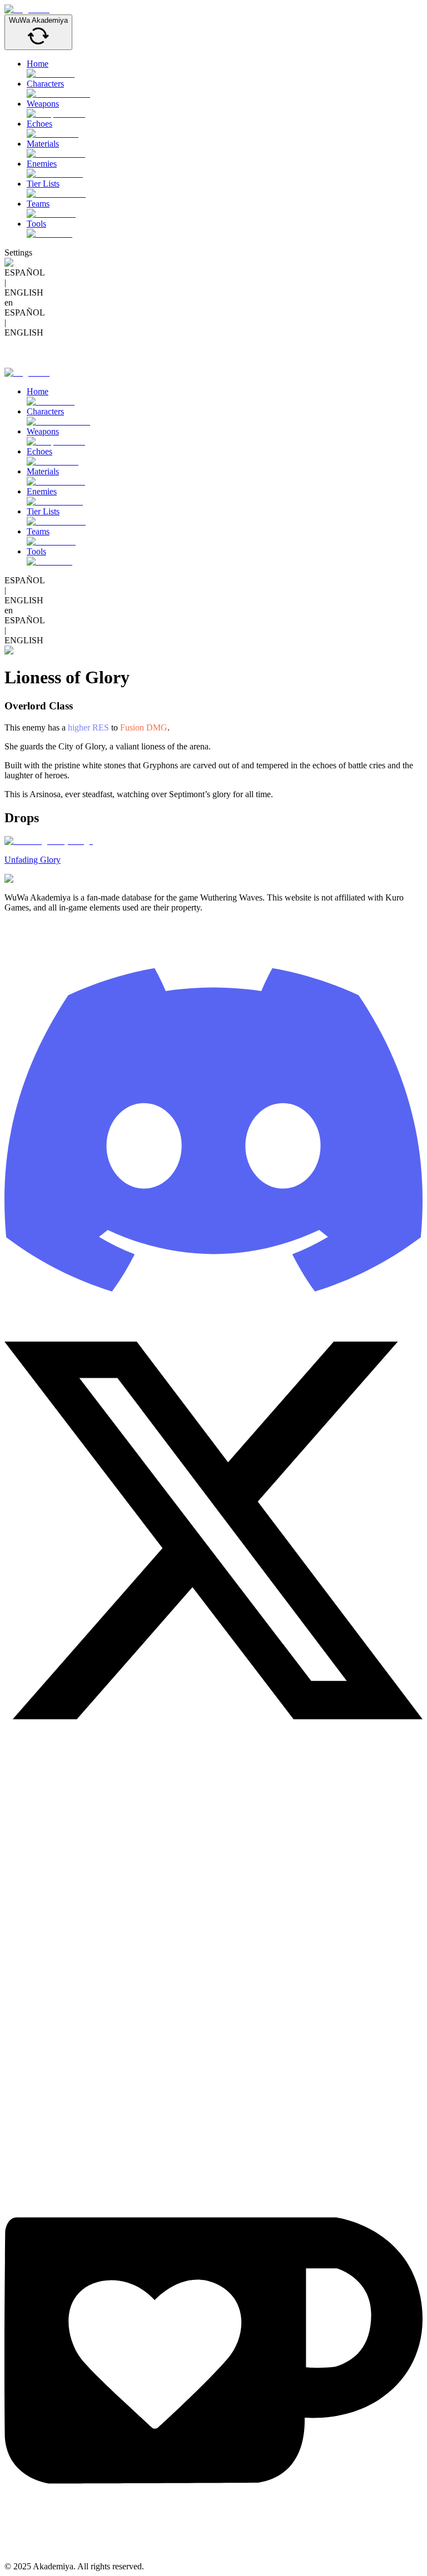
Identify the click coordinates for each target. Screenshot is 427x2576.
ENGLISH (24, 292)
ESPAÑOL (25, 272)
